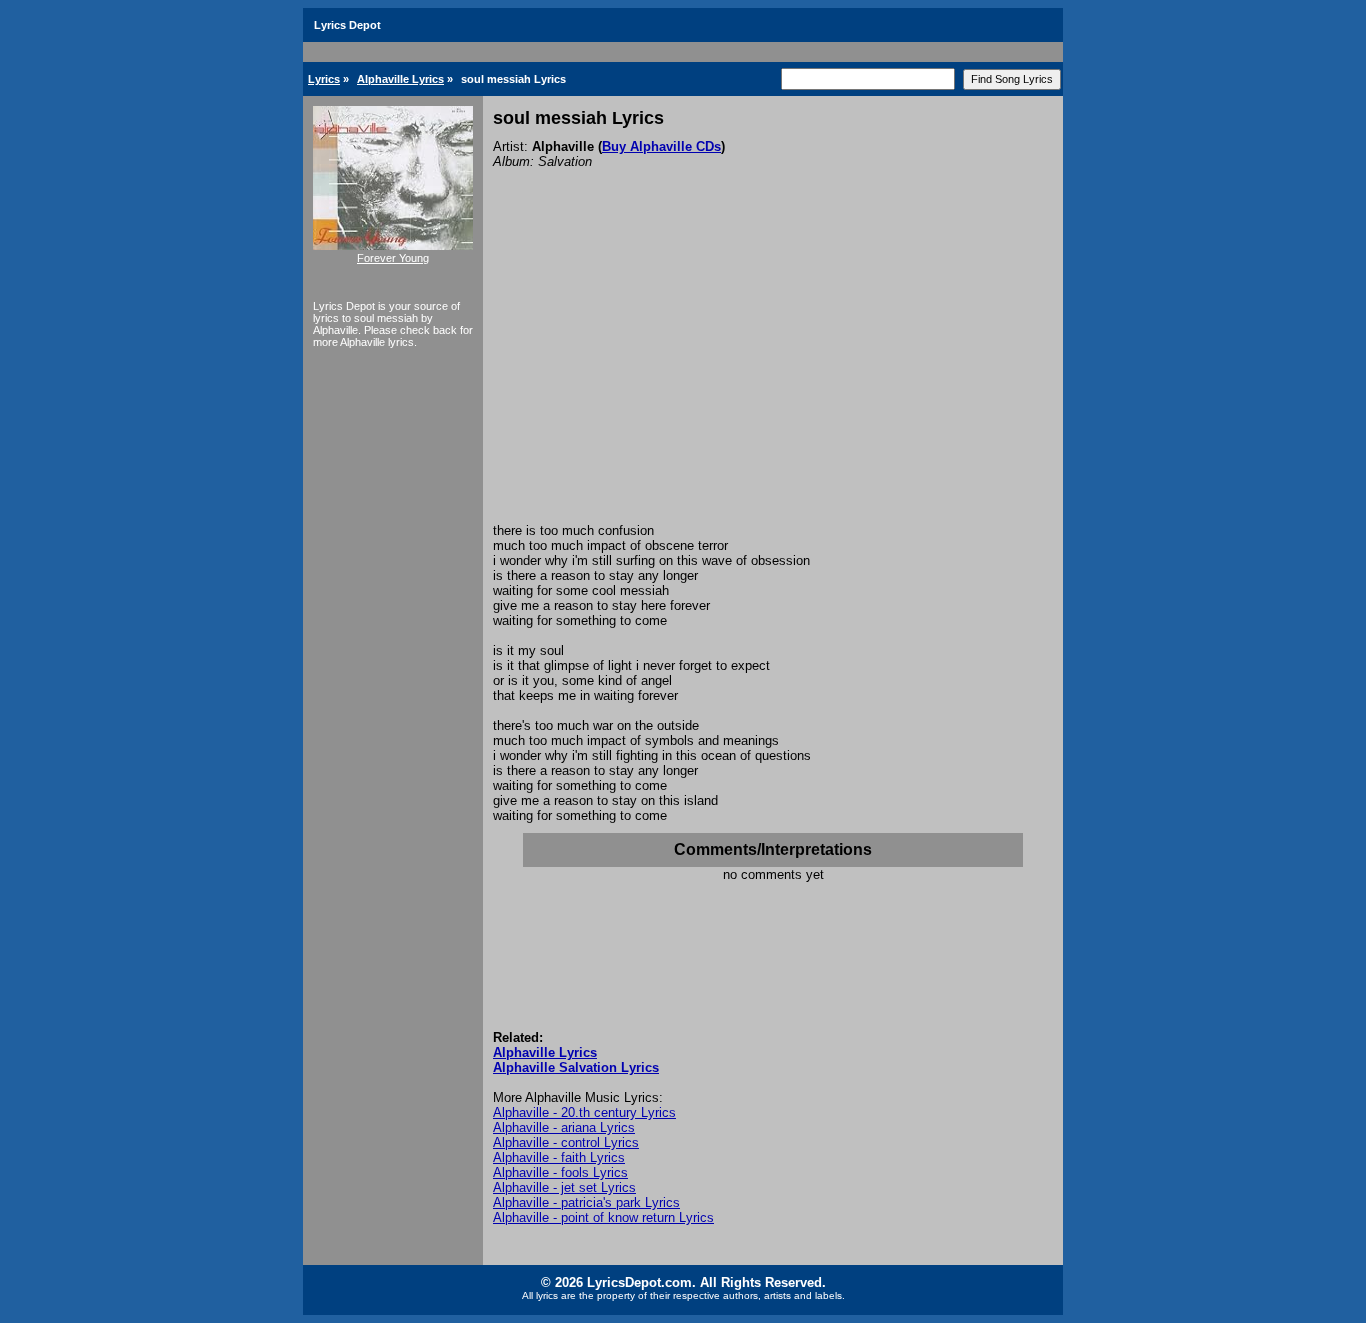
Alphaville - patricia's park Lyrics (586, 1202)
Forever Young (393, 258)
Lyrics (324, 79)
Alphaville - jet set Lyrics (564, 1187)
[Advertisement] (773, 373)
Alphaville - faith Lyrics (559, 1157)
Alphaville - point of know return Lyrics (603, 1217)
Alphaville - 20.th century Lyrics (584, 1112)
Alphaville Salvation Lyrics (576, 1067)
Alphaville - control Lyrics (566, 1142)
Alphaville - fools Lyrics (560, 1172)
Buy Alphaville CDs (661, 146)
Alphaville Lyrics (400, 79)
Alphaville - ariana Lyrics (564, 1127)
